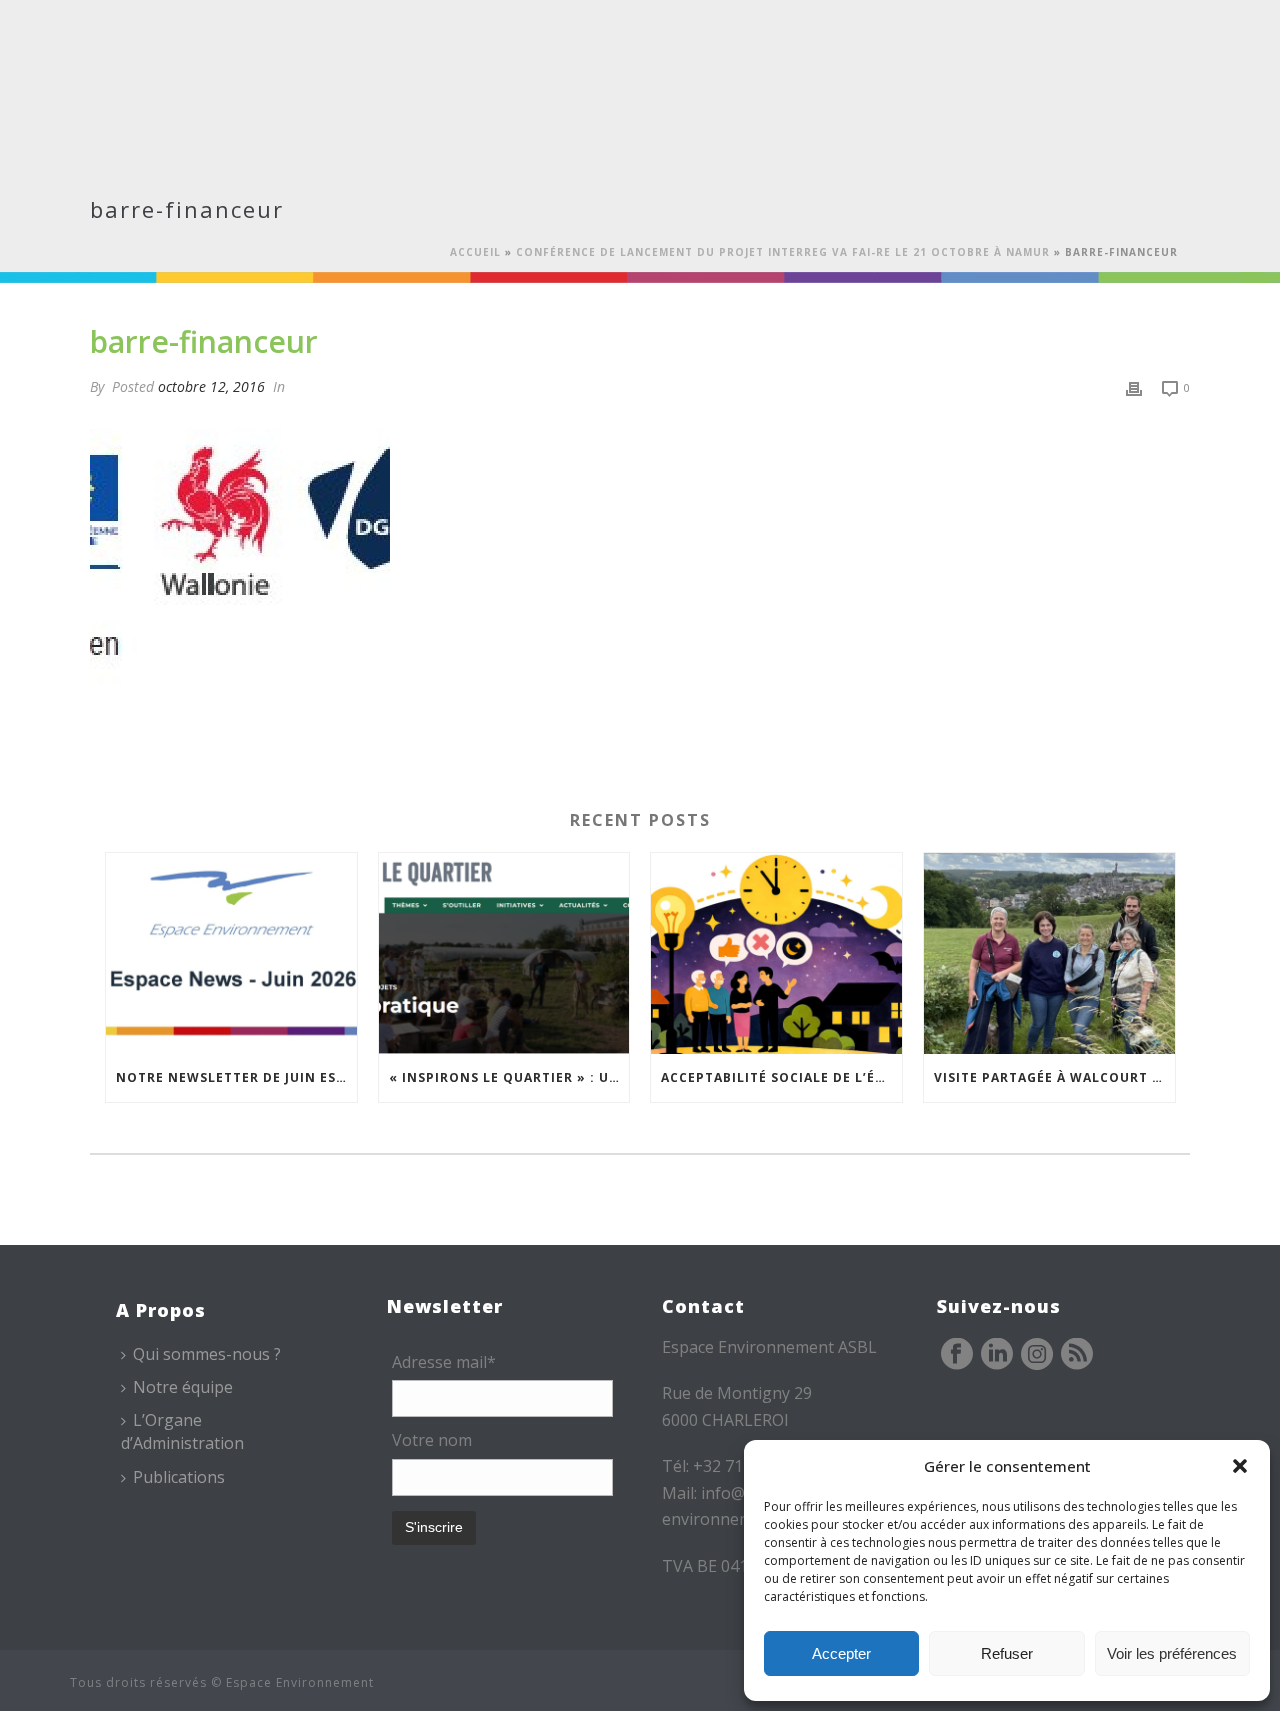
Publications (179, 1477)
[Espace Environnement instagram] (1037, 1355)
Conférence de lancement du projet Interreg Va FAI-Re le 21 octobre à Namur (783, 252)
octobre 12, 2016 (211, 386)
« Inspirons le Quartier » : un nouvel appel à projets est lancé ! (509, 1077)
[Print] (1134, 386)
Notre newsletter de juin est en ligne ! (236, 1077)
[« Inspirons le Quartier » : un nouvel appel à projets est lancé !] (504, 953)
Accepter (841, 1653)
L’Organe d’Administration (182, 1431)
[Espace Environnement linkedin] (997, 1355)
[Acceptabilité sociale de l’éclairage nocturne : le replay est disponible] (776, 953)
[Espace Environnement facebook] (957, 1355)
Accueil (475, 252)
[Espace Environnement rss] (1077, 1355)
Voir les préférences (1172, 1653)
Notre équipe (183, 1387)
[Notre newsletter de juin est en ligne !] (231, 953)
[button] (1240, 1466)
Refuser (1007, 1653)
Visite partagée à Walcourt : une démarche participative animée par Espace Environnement (1054, 1077)
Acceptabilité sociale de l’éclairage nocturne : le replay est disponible (781, 1077)
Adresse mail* (444, 1362)
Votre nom (432, 1440)
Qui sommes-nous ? (207, 1354)
